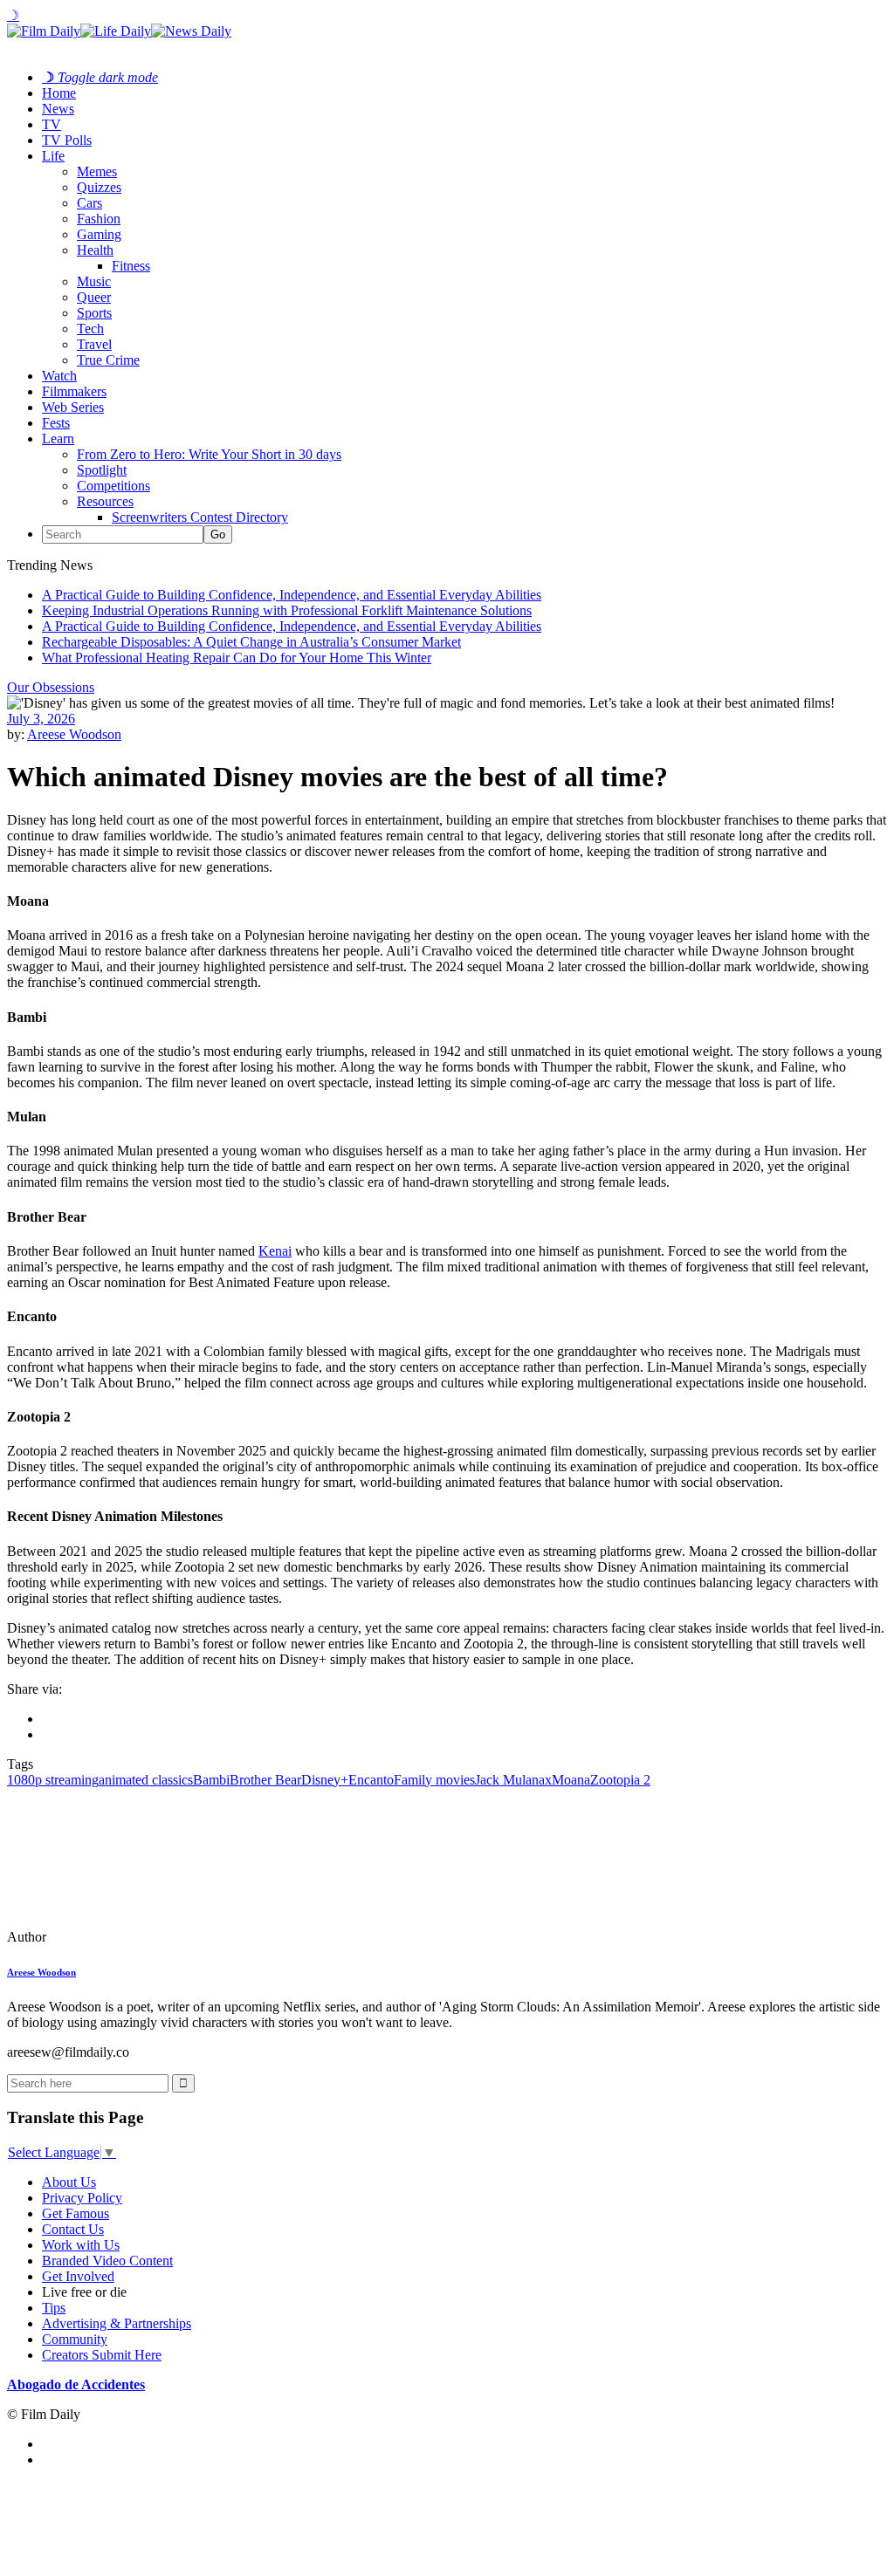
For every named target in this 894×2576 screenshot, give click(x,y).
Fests (56, 423)
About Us (69, 2182)
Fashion (99, 219)
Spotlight (102, 470)
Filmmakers (74, 391)
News (58, 109)
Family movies (434, 1780)
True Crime (108, 360)
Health (95, 250)
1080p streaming (53, 1780)
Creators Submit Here (102, 2355)
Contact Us (73, 2229)
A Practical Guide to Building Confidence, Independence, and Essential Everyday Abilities (292, 595)
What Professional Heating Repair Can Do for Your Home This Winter (237, 658)
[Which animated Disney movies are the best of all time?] (127, 1937)
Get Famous (76, 2213)
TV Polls (67, 140)
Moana (571, 1780)
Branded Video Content (107, 2261)
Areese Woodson (74, 734)
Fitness (131, 266)
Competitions (113, 486)
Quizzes (99, 187)
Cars (89, 203)
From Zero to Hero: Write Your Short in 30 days (209, 454)
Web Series (73, 407)
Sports (94, 313)
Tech (90, 329)
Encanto (371, 1780)
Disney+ (325, 1780)
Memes (97, 171)
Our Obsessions (51, 687)
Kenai (275, 1251)
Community (75, 2339)
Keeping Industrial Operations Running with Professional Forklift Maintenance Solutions (287, 610)
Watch (59, 376)
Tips (54, 2308)
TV (52, 124)
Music (94, 281)
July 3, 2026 (41, 719)
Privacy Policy (82, 2198)
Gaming (99, 234)
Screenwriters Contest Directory (200, 517)
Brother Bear (265, 1780)
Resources (105, 501)
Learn (58, 438)
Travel (94, 344)
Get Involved (78, 2276)
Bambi (211, 1780)
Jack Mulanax (513, 1780)
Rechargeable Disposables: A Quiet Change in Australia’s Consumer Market (251, 642)
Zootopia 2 (620, 1780)
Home (59, 93)
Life (53, 156)
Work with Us (81, 2245)
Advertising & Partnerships (117, 2323)
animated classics (146, 1780)
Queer (94, 297)
